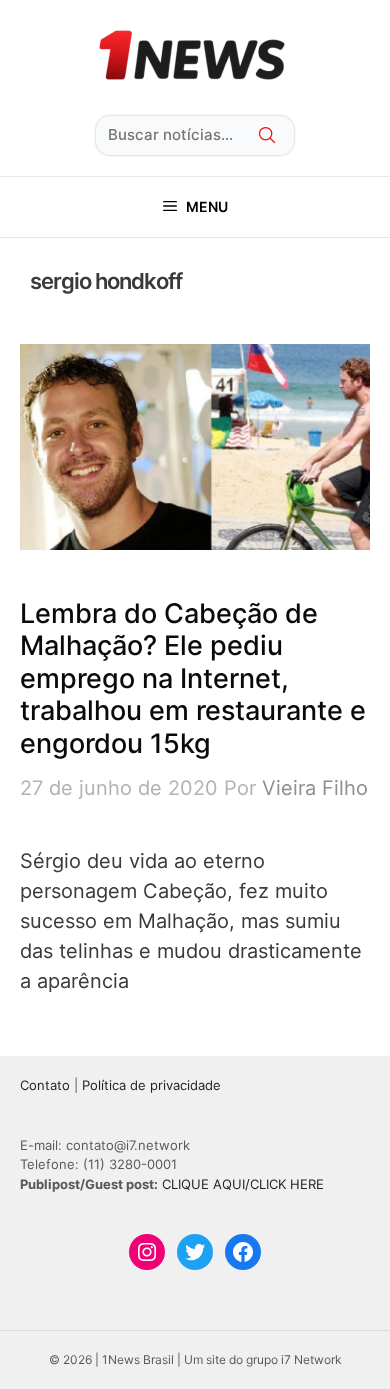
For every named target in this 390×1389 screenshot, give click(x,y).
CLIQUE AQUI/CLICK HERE (243, 1184)
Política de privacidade (151, 1085)
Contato (45, 1085)
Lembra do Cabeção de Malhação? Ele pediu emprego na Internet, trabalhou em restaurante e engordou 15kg (193, 678)
